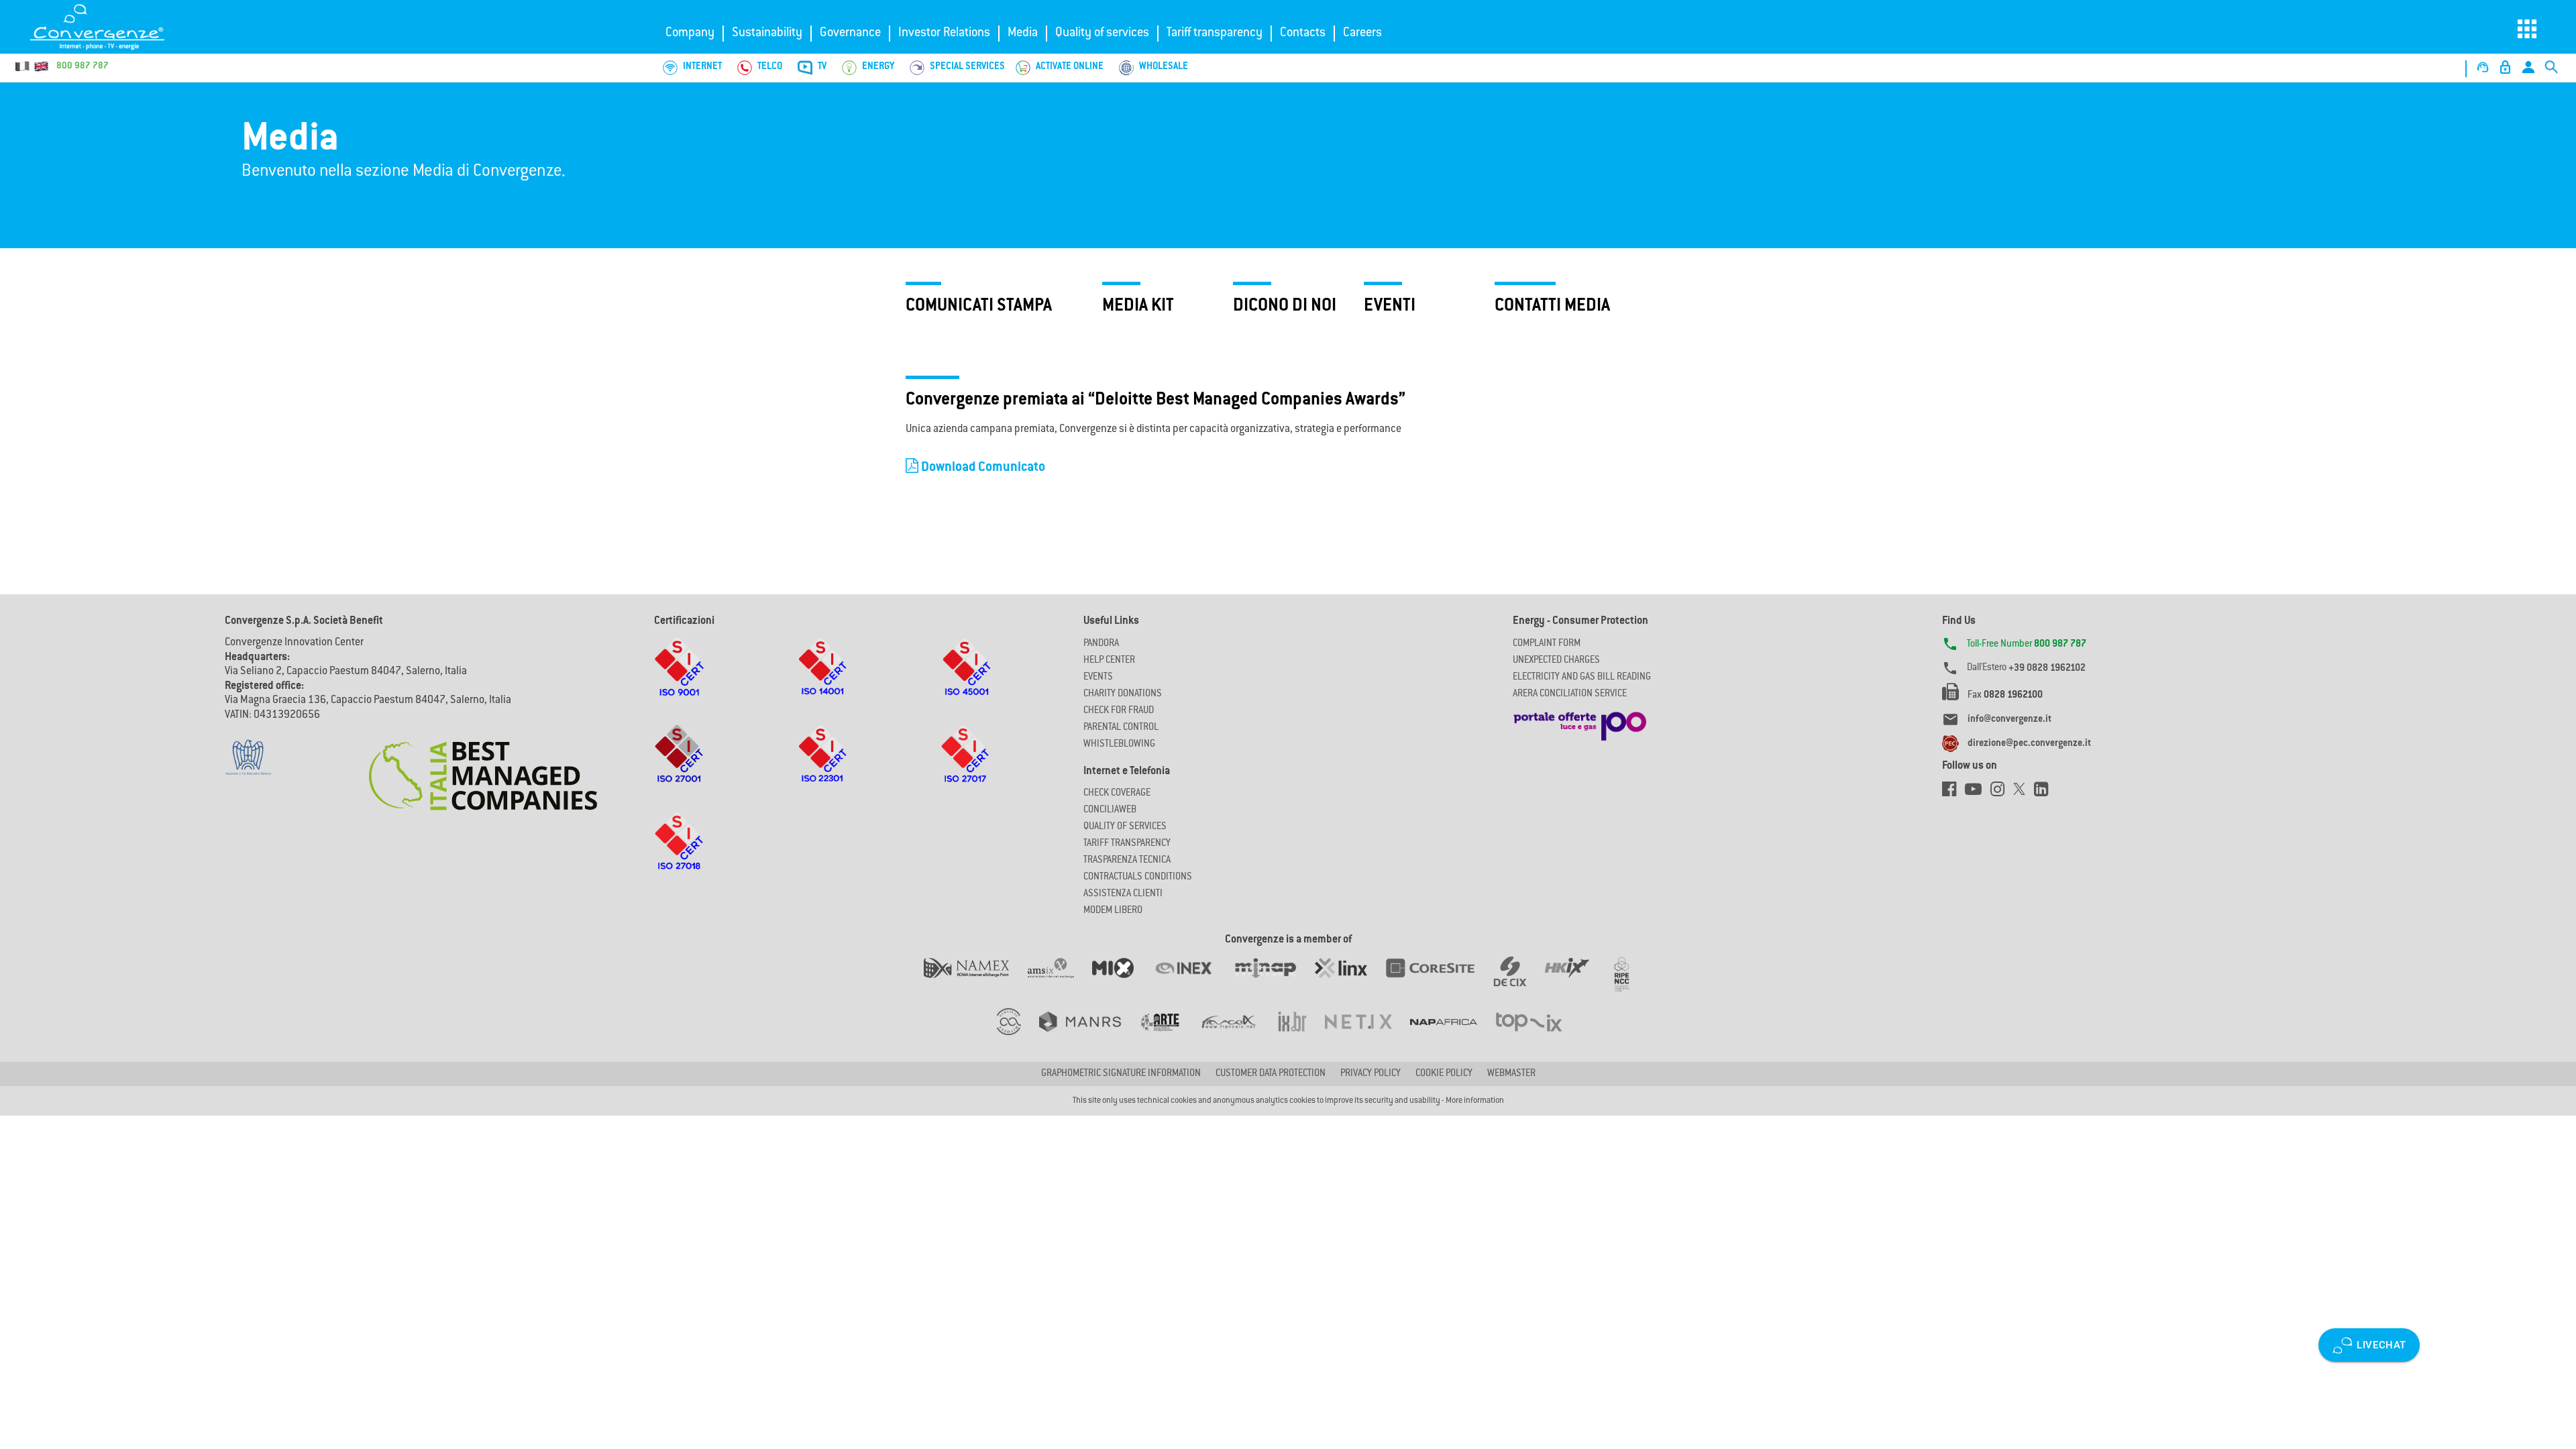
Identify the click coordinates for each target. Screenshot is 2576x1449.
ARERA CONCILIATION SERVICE (1570, 694)
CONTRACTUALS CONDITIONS (1138, 877)
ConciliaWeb (1110, 810)
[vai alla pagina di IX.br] (1301, 1035)
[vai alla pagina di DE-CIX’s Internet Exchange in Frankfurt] (1519, 981)
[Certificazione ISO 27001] (679, 767)
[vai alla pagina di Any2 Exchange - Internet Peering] (1439, 981)
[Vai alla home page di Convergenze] (111, 27)
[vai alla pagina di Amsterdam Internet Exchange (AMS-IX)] (1060, 981)
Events (1098, 678)
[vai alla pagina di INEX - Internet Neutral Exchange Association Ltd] (1192, 981)
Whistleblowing (1119, 745)
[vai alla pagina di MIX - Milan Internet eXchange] (1122, 981)
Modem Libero (1113, 911)
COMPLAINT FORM (1547, 644)
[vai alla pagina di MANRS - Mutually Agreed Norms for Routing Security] (1089, 1035)
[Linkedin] (2044, 793)
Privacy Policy (1371, 1074)
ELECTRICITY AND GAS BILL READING (1582, 678)
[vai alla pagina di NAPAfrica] (1453, 1035)
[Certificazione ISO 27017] (966, 767)
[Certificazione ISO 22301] (822, 767)
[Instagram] (2002, 793)
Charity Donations (1123, 694)
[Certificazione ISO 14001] (822, 680)
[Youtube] (1978, 793)
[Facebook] (1953, 793)
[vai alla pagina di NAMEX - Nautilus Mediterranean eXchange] (976, 981)
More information (1475, 1101)
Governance (850, 34)
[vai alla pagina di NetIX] (1367, 1035)
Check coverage (1117, 794)
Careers (1362, 34)
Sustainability (767, 34)
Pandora (1101, 644)
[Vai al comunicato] (483, 767)
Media (1023, 34)
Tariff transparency (1215, 34)
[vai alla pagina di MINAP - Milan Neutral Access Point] (1274, 981)
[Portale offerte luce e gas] (1580, 722)
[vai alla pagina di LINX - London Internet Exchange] (1350, 981)
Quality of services (1102, 34)
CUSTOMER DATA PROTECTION (1271, 1074)
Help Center (1109, 661)
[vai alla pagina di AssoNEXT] (1018, 1035)
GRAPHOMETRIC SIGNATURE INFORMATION (1121, 1074)
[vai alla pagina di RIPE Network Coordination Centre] (1630, 981)
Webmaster (1511, 1074)
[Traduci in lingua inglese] (41, 66)
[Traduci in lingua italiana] (23, 66)
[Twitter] (2024, 793)
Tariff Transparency (1127, 844)
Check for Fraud (1119, 711)
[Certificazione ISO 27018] (679, 854)
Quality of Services (1125, 827)
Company (690, 34)
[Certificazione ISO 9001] (679, 680)
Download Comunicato (982, 468)
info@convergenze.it (2009, 720)
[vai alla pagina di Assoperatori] (1169, 1035)
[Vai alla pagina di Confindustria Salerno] (248, 750)
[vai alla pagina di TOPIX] (1537, 1035)
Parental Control (1121, 728)
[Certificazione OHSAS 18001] (966, 680)
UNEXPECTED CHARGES (1556, 661)
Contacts (1303, 34)
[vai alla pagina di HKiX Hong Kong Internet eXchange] (1576, 981)
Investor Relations (944, 34)
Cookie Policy (1444, 1074)
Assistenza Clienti (1123, 894)
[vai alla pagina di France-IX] (1238, 1035)
